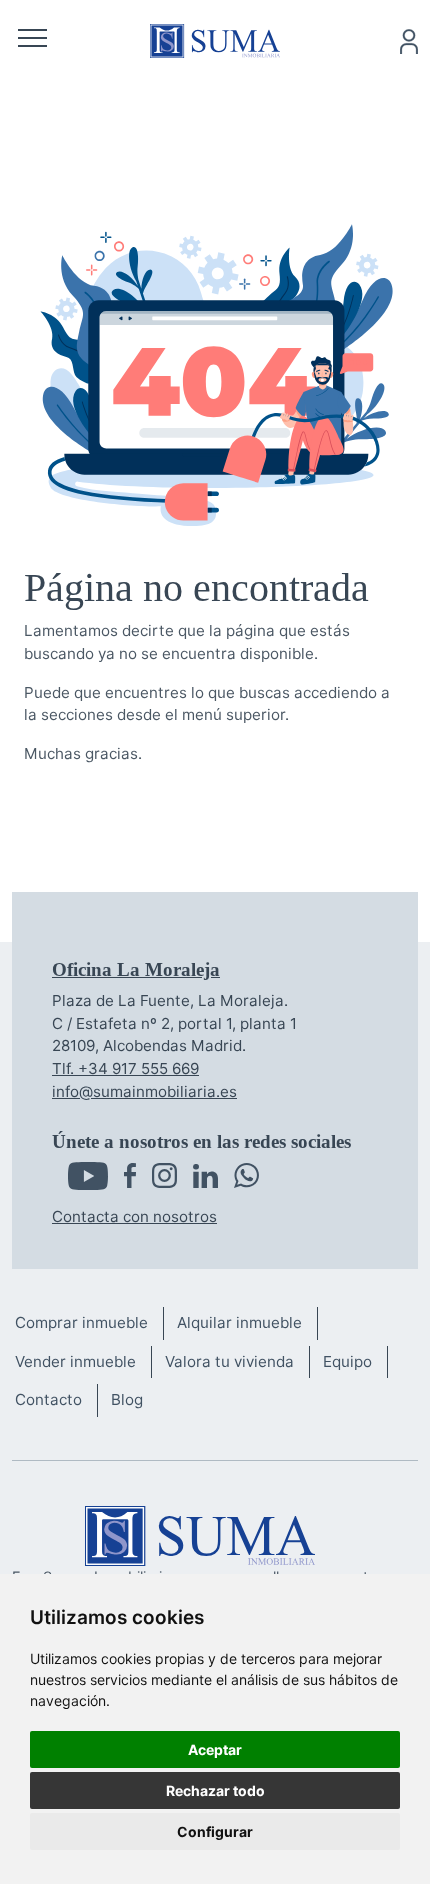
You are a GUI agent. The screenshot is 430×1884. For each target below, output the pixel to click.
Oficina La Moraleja (136, 969)
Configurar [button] (215, 1831)
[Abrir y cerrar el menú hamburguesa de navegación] (32, 41)
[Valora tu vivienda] (237, 1362)
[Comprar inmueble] (89, 1323)
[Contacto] (56, 1400)
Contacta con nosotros (134, 1216)
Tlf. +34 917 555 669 (125, 1068)
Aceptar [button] (215, 1749)
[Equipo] (355, 1362)
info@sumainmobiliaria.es (144, 1091)
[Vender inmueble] (83, 1362)
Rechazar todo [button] (215, 1790)
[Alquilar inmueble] (247, 1323)
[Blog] (134, 1400)
